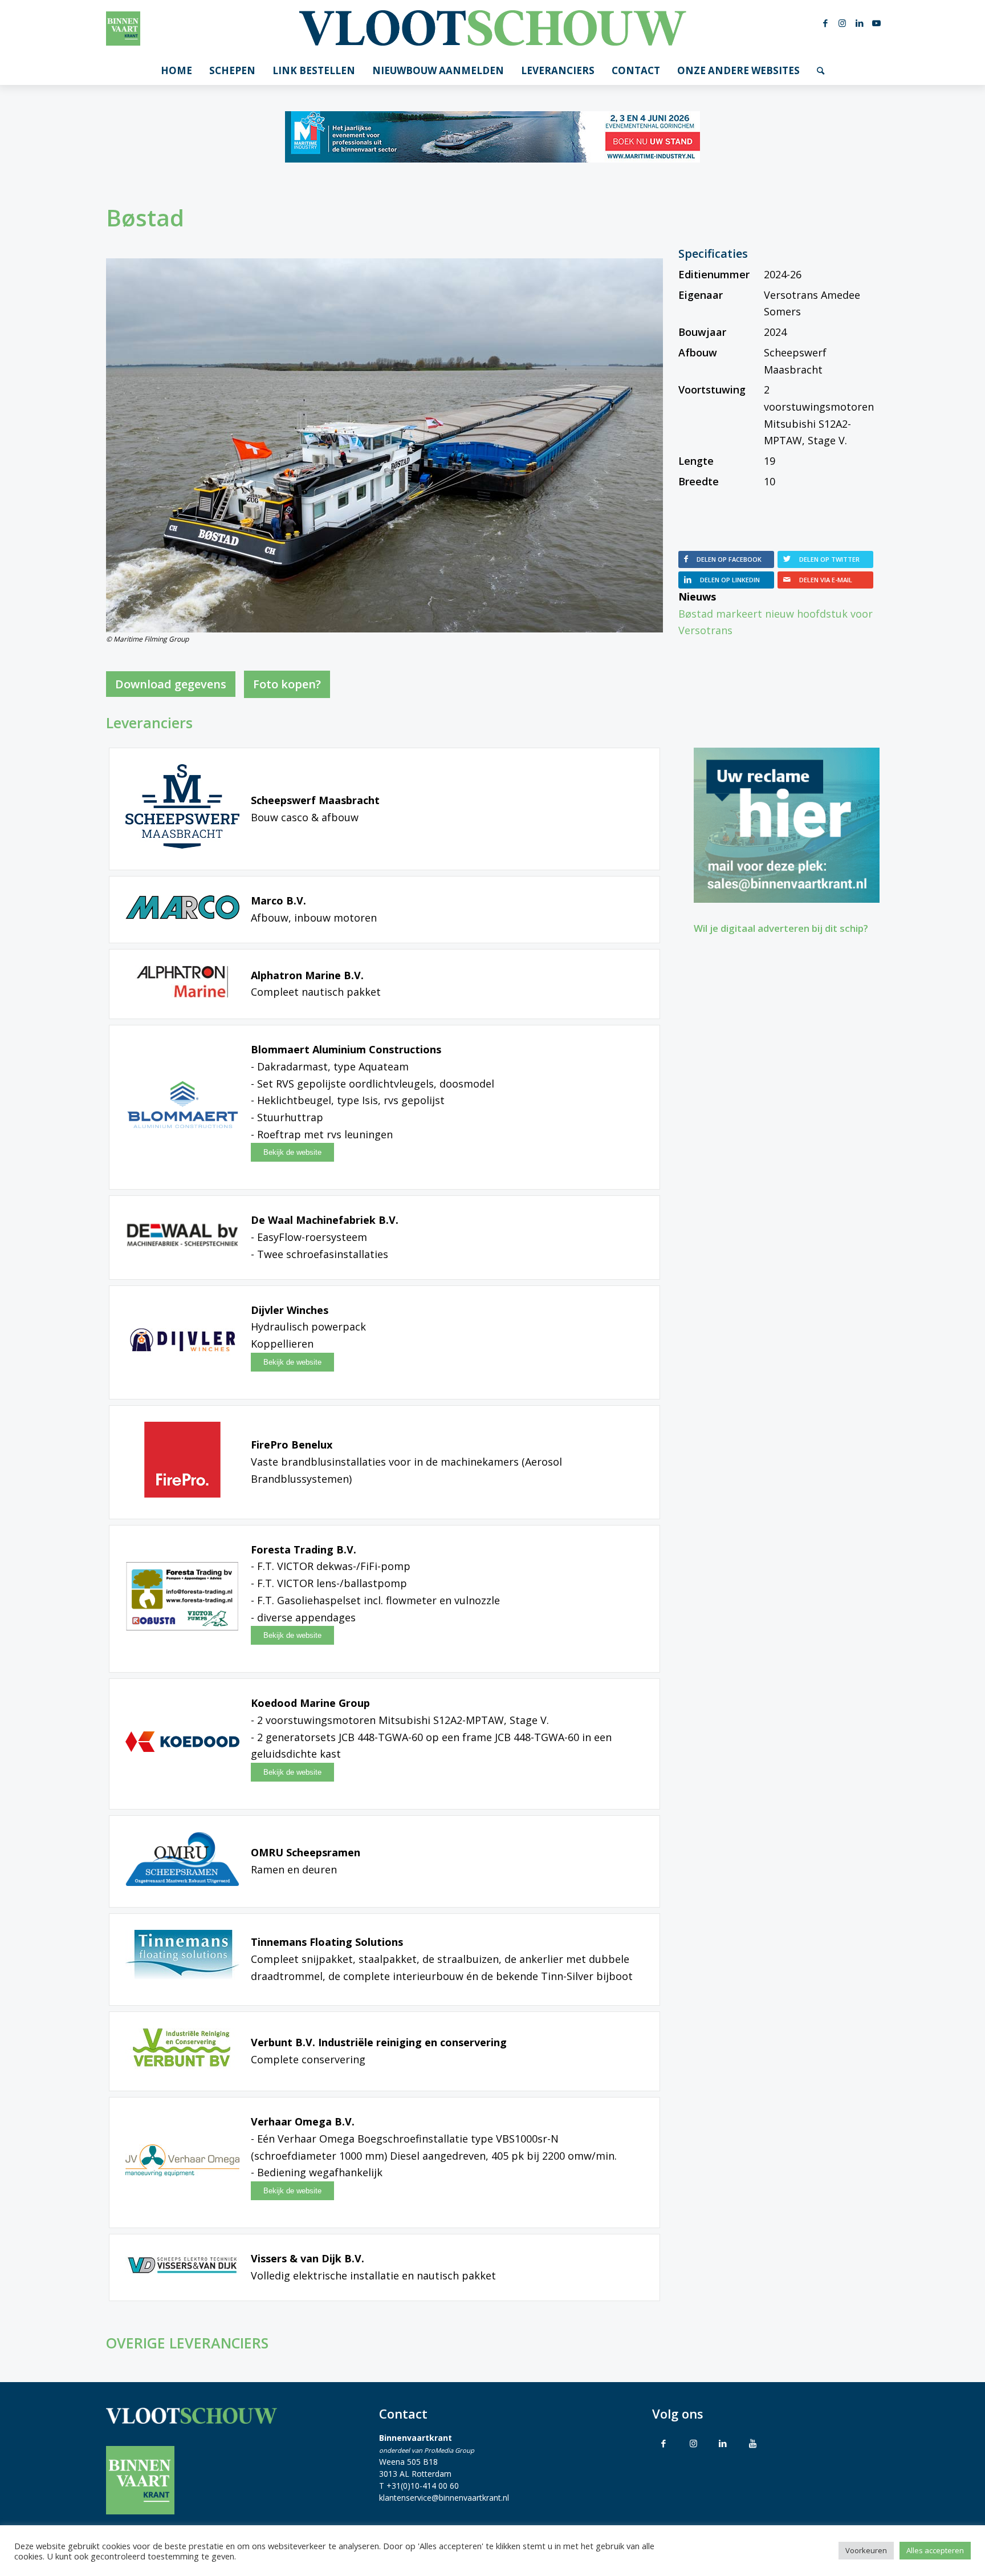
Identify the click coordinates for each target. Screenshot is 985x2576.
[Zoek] (821, 71)
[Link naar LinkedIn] (860, 23)
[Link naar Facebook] (825, 23)
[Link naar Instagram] (842, 23)
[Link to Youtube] (752, 2443)
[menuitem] (176, 71)
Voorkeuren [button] (866, 2550)
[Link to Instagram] (693, 2443)
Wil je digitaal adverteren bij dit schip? (781, 928)
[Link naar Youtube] (877, 23)
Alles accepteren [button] (935, 2550)
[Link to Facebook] (664, 2443)
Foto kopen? (287, 684)
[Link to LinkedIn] (723, 2443)
